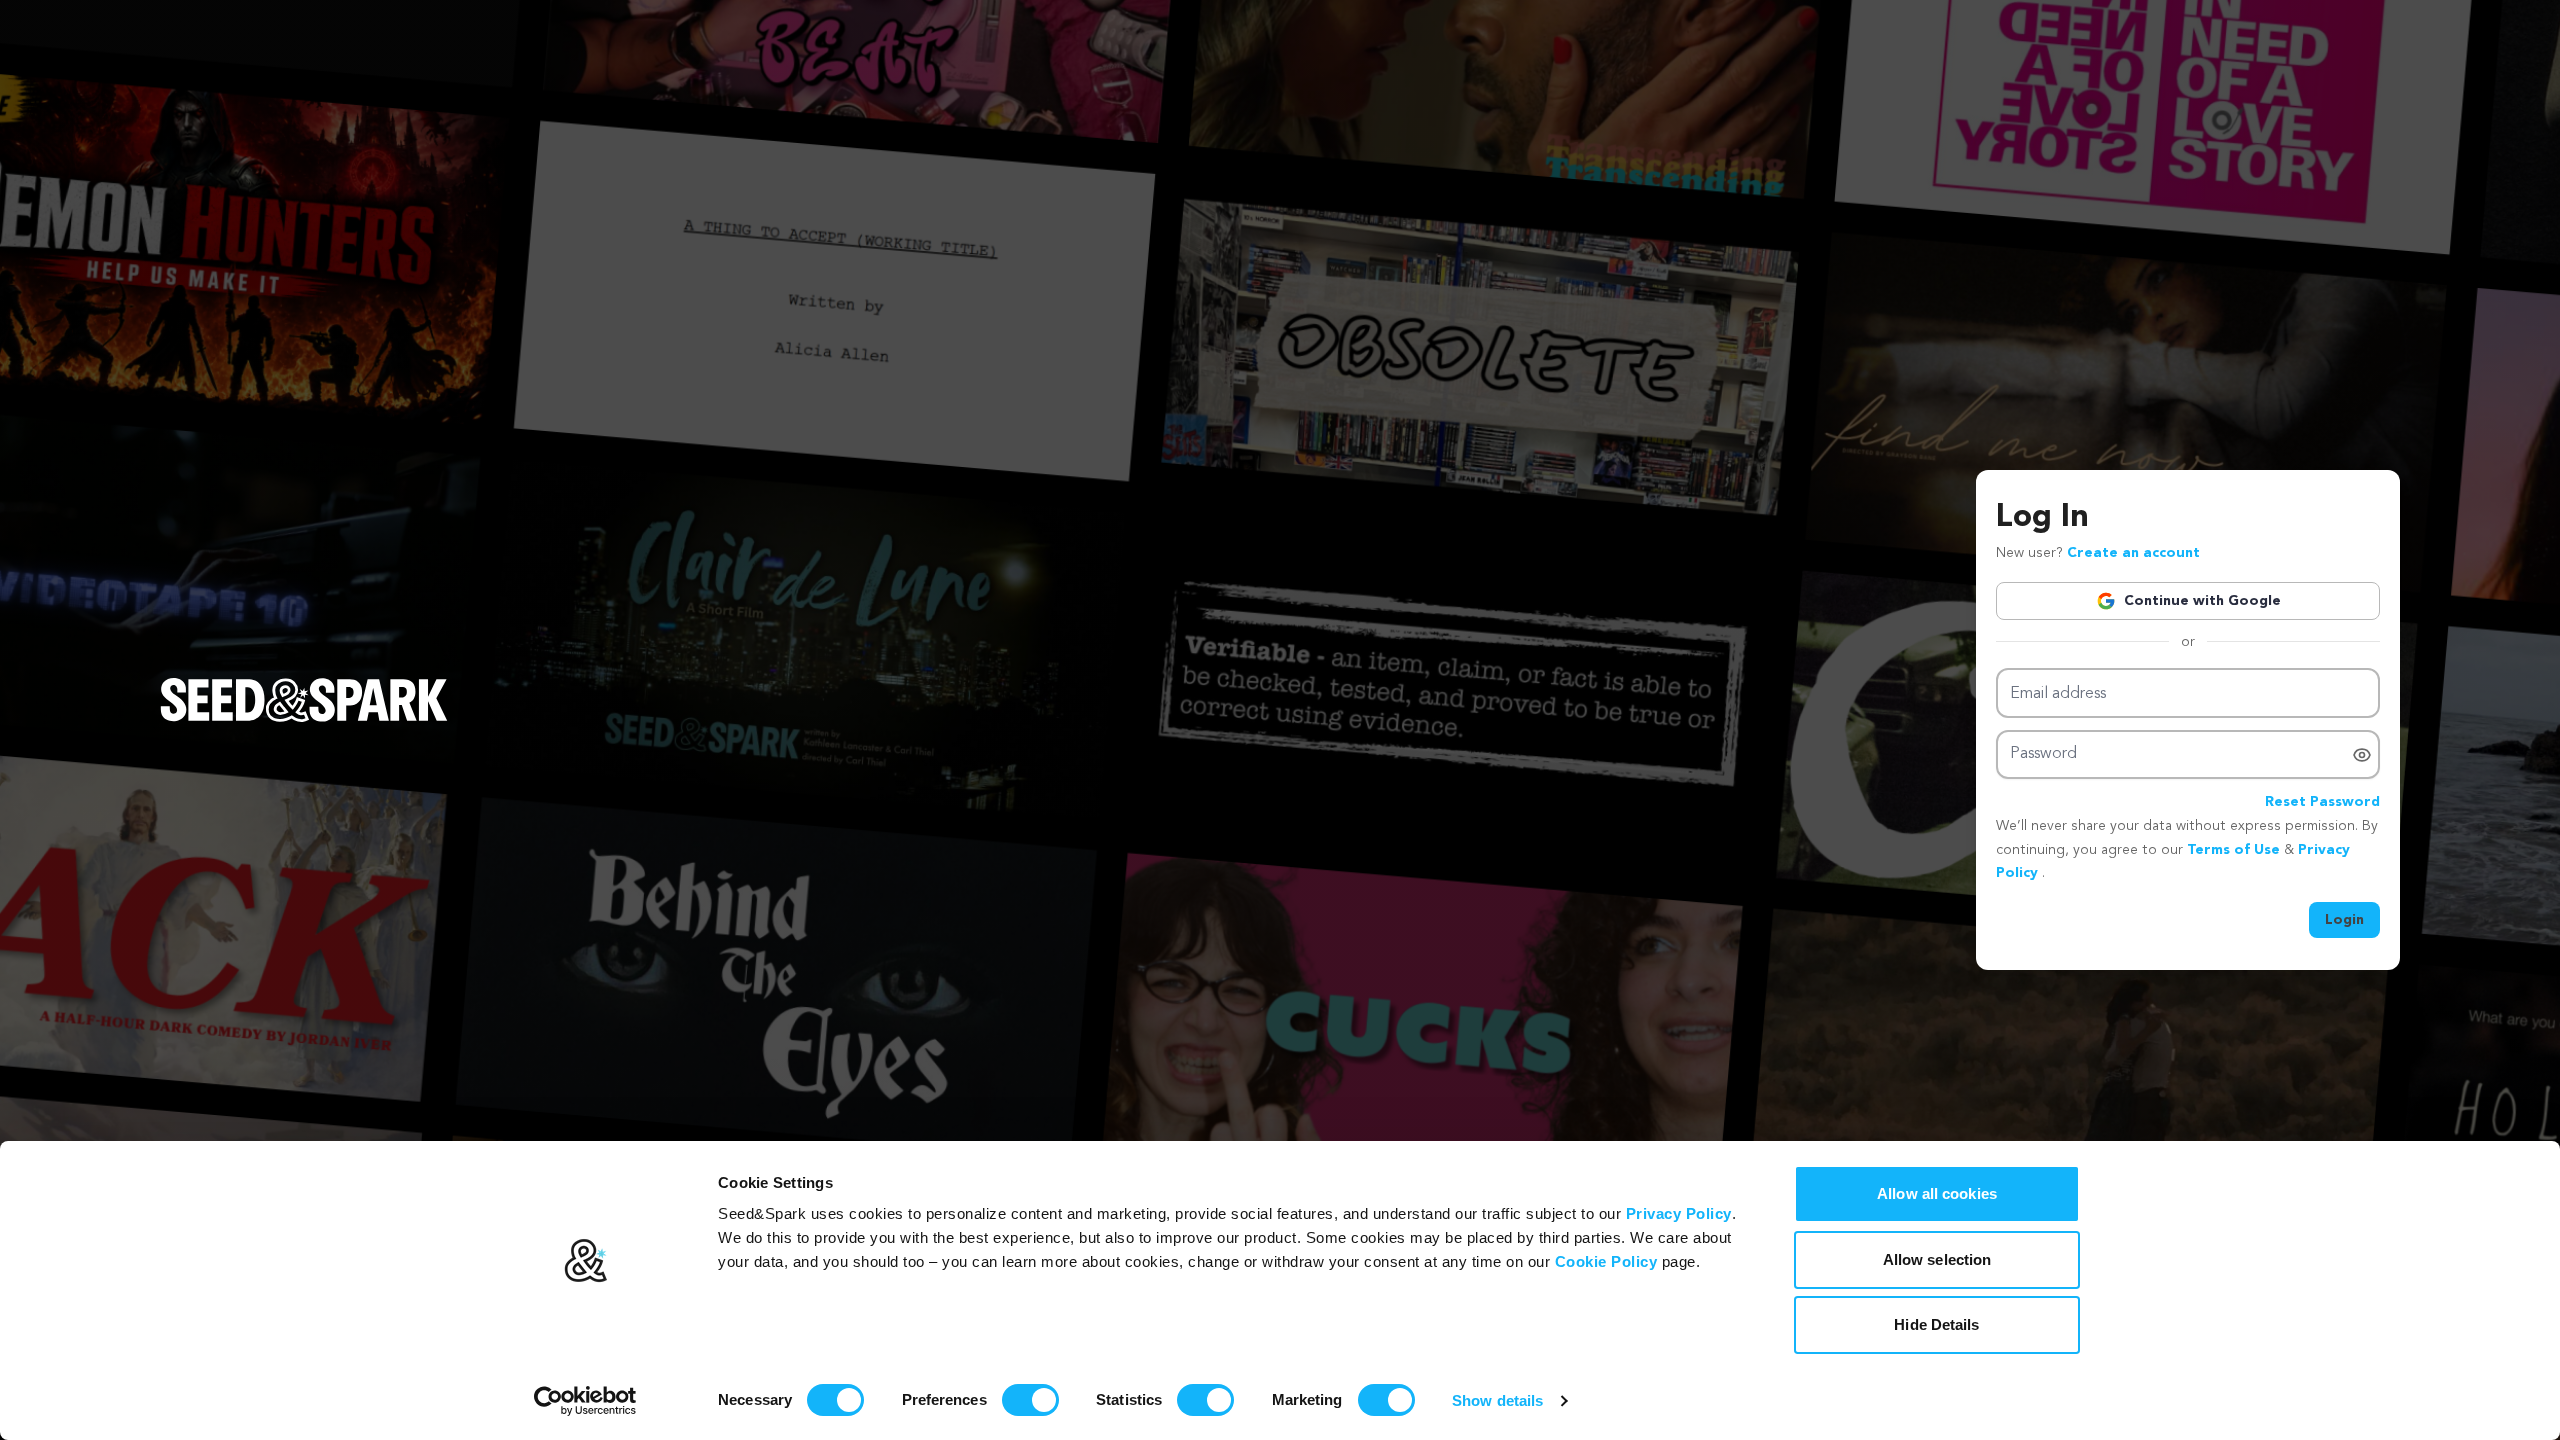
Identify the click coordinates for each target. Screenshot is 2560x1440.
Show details (1497, 1400)
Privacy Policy (1679, 1213)
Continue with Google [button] (2202, 601)
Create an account (2133, 553)
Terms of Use (2235, 850)
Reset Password (2322, 802)
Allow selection (1937, 1259)
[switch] (1030, 1400)
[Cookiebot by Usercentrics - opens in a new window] (585, 1401)
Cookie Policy (1606, 1261)
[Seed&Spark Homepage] (304, 720)
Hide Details (1936, 1324)
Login (2344, 920)
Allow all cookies (1937, 1193)
